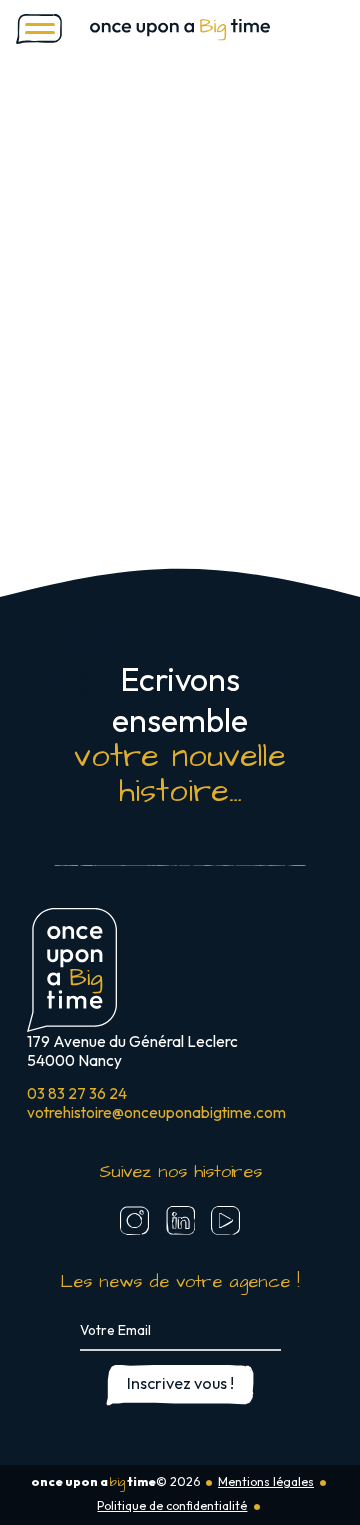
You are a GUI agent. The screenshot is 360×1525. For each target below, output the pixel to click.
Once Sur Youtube (225, 1220)
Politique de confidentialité (172, 1505)
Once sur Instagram (135, 1220)
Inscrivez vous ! (180, 1383)
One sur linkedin (180, 1220)
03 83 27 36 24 (77, 1093)
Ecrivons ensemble (180, 736)
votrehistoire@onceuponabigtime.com (156, 1112)
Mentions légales (266, 1481)
